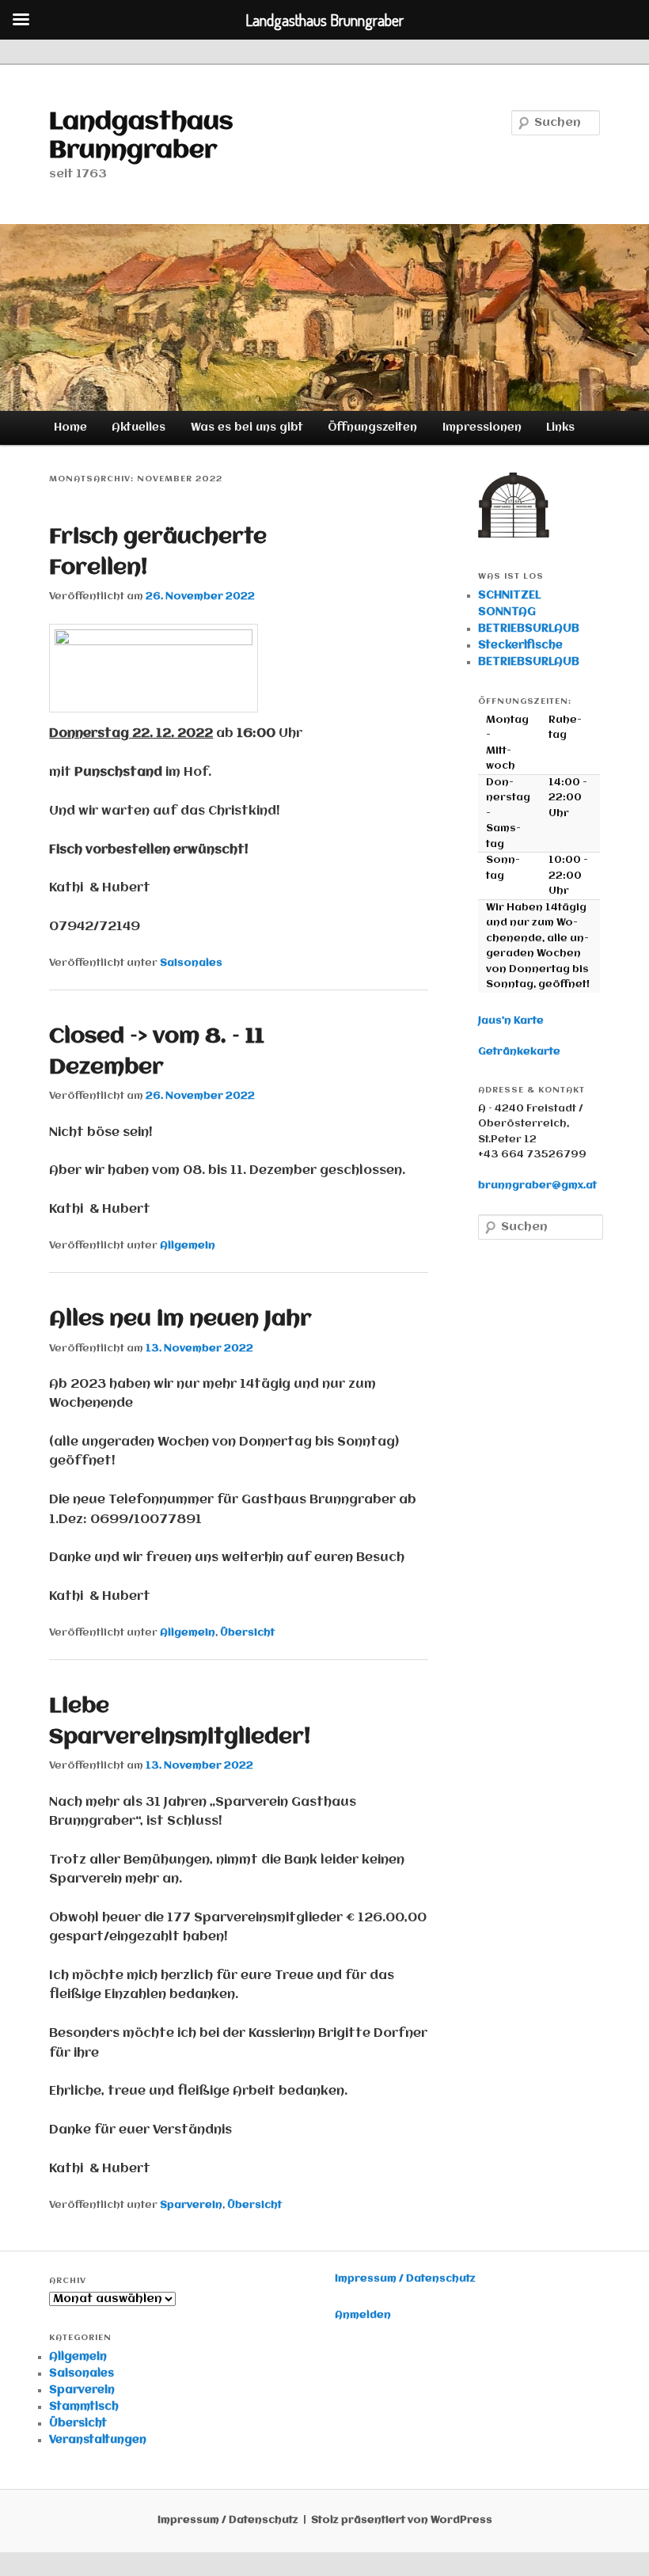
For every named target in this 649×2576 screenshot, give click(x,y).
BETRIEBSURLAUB (529, 629)
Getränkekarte (519, 1052)
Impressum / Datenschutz (405, 2279)
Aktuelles (139, 427)
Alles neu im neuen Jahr (180, 1320)
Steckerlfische (520, 645)
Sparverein (191, 2205)
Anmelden (363, 2315)
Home (70, 427)
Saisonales (191, 963)
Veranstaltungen (98, 2440)
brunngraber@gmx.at (537, 1185)
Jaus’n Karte (511, 1021)
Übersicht (247, 1633)
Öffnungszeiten (372, 427)
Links (560, 427)
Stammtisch (84, 2407)
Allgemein (188, 1246)
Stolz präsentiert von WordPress (402, 2520)
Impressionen (482, 427)
